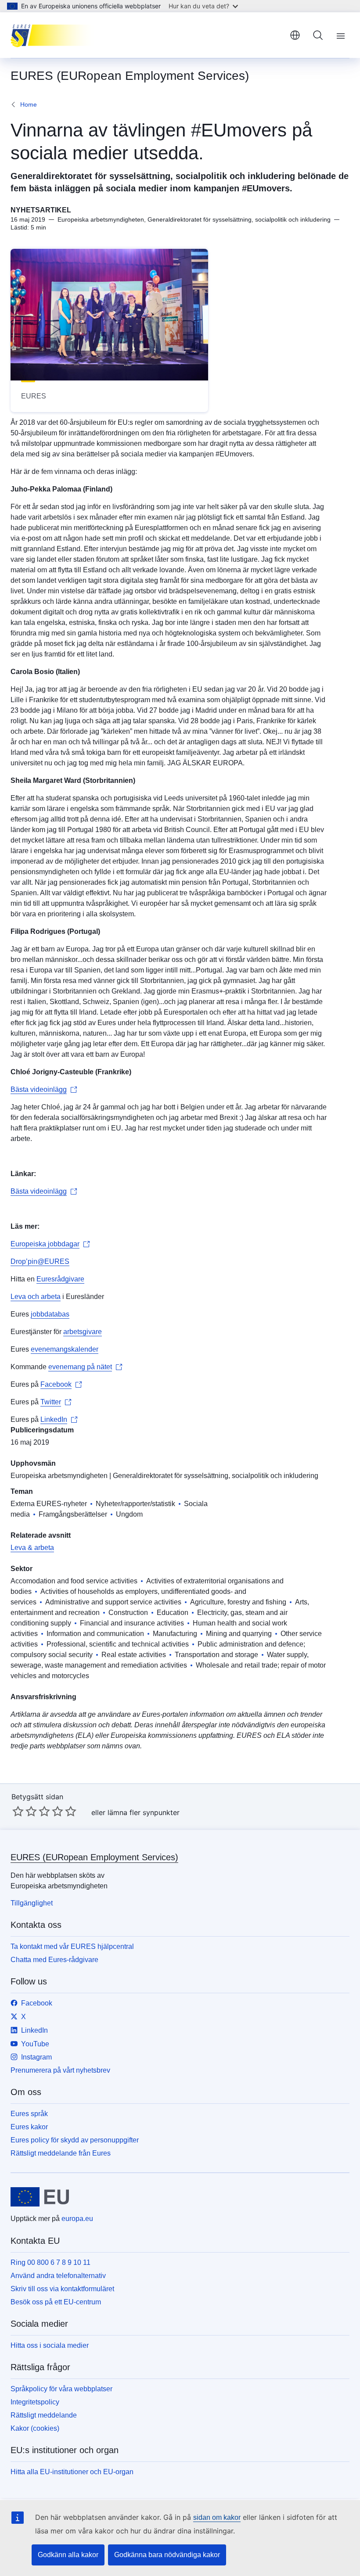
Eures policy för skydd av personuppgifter (75, 2140)
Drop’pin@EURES (40, 1261)
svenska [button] (295, 35)
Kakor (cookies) (35, 2428)
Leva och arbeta (36, 1297)
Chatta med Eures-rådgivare (54, 1960)
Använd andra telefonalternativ (58, 2276)
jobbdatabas (50, 1314)
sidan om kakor (217, 2517)
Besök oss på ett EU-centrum (56, 2302)
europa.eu (77, 2219)
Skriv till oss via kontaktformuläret (62, 2289)
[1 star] (18, 1811)
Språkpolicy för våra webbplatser (61, 2389)
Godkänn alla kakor (68, 2555)
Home (29, 104)
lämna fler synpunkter (144, 1812)
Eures (46, 1279)
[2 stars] (25, 1811)
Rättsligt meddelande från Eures (61, 2153)
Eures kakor (29, 2127)
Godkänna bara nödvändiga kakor (167, 2555)
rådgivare (70, 1279)
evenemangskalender (65, 1349)
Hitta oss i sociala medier (50, 2345)
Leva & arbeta (32, 1548)
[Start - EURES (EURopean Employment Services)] (55, 35)
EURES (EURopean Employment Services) (94, 1857)
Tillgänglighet (32, 1903)
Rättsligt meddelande (44, 2415)
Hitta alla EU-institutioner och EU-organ (72, 2472)
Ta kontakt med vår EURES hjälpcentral (72, 1946)
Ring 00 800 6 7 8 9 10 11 (50, 2262)
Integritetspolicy (35, 2402)
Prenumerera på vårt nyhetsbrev (60, 2070)
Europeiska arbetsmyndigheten (59, 1476)
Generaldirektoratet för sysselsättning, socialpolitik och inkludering (216, 1476)
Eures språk (29, 2114)
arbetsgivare (83, 1332)
